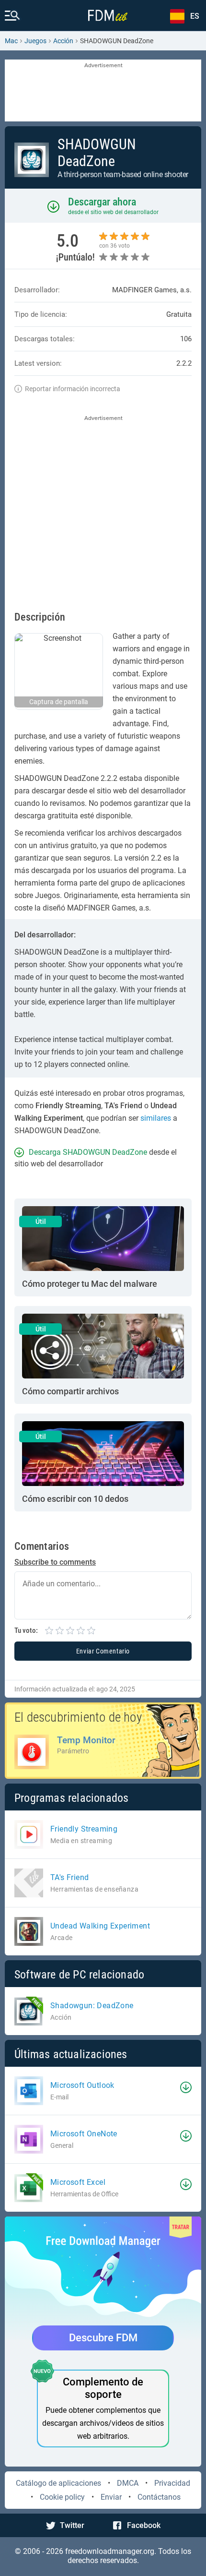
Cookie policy (62, 2497)
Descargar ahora (102, 202)
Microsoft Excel (78, 2182)
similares (156, 1118)
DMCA (128, 2483)
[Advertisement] (103, 91)
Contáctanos (159, 2497)
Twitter (72, 2525)
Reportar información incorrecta (73, 389)
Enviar (111, 2497)
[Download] (186, 2087)
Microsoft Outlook (82, 2085)
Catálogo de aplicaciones (58, 2483)
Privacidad (172, 2483)
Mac (11, 41)
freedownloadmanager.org (110, 2551)
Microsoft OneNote (84, 2134)
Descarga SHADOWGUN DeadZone (88, 1152)
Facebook (144, 2525)
